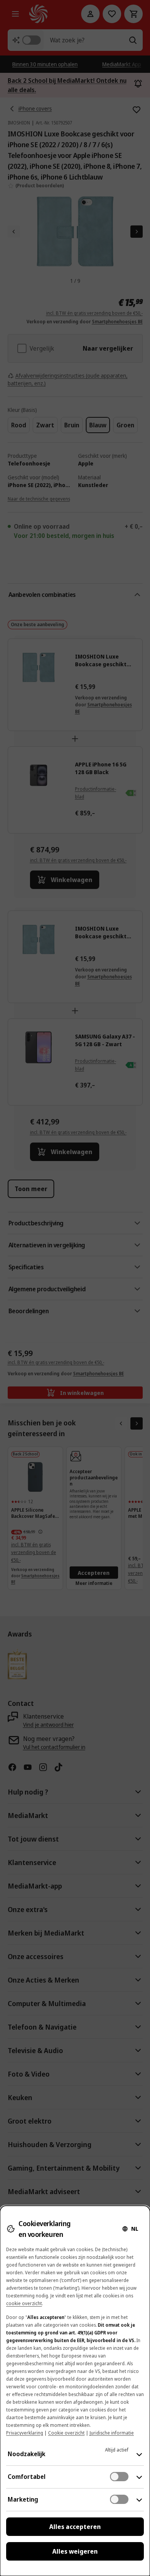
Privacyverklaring (25, 2433)
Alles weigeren (75, 2551)
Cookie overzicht (66, 2433)
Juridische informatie (112, 2433)
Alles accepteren (75, 2527)
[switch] (119, 2477)
